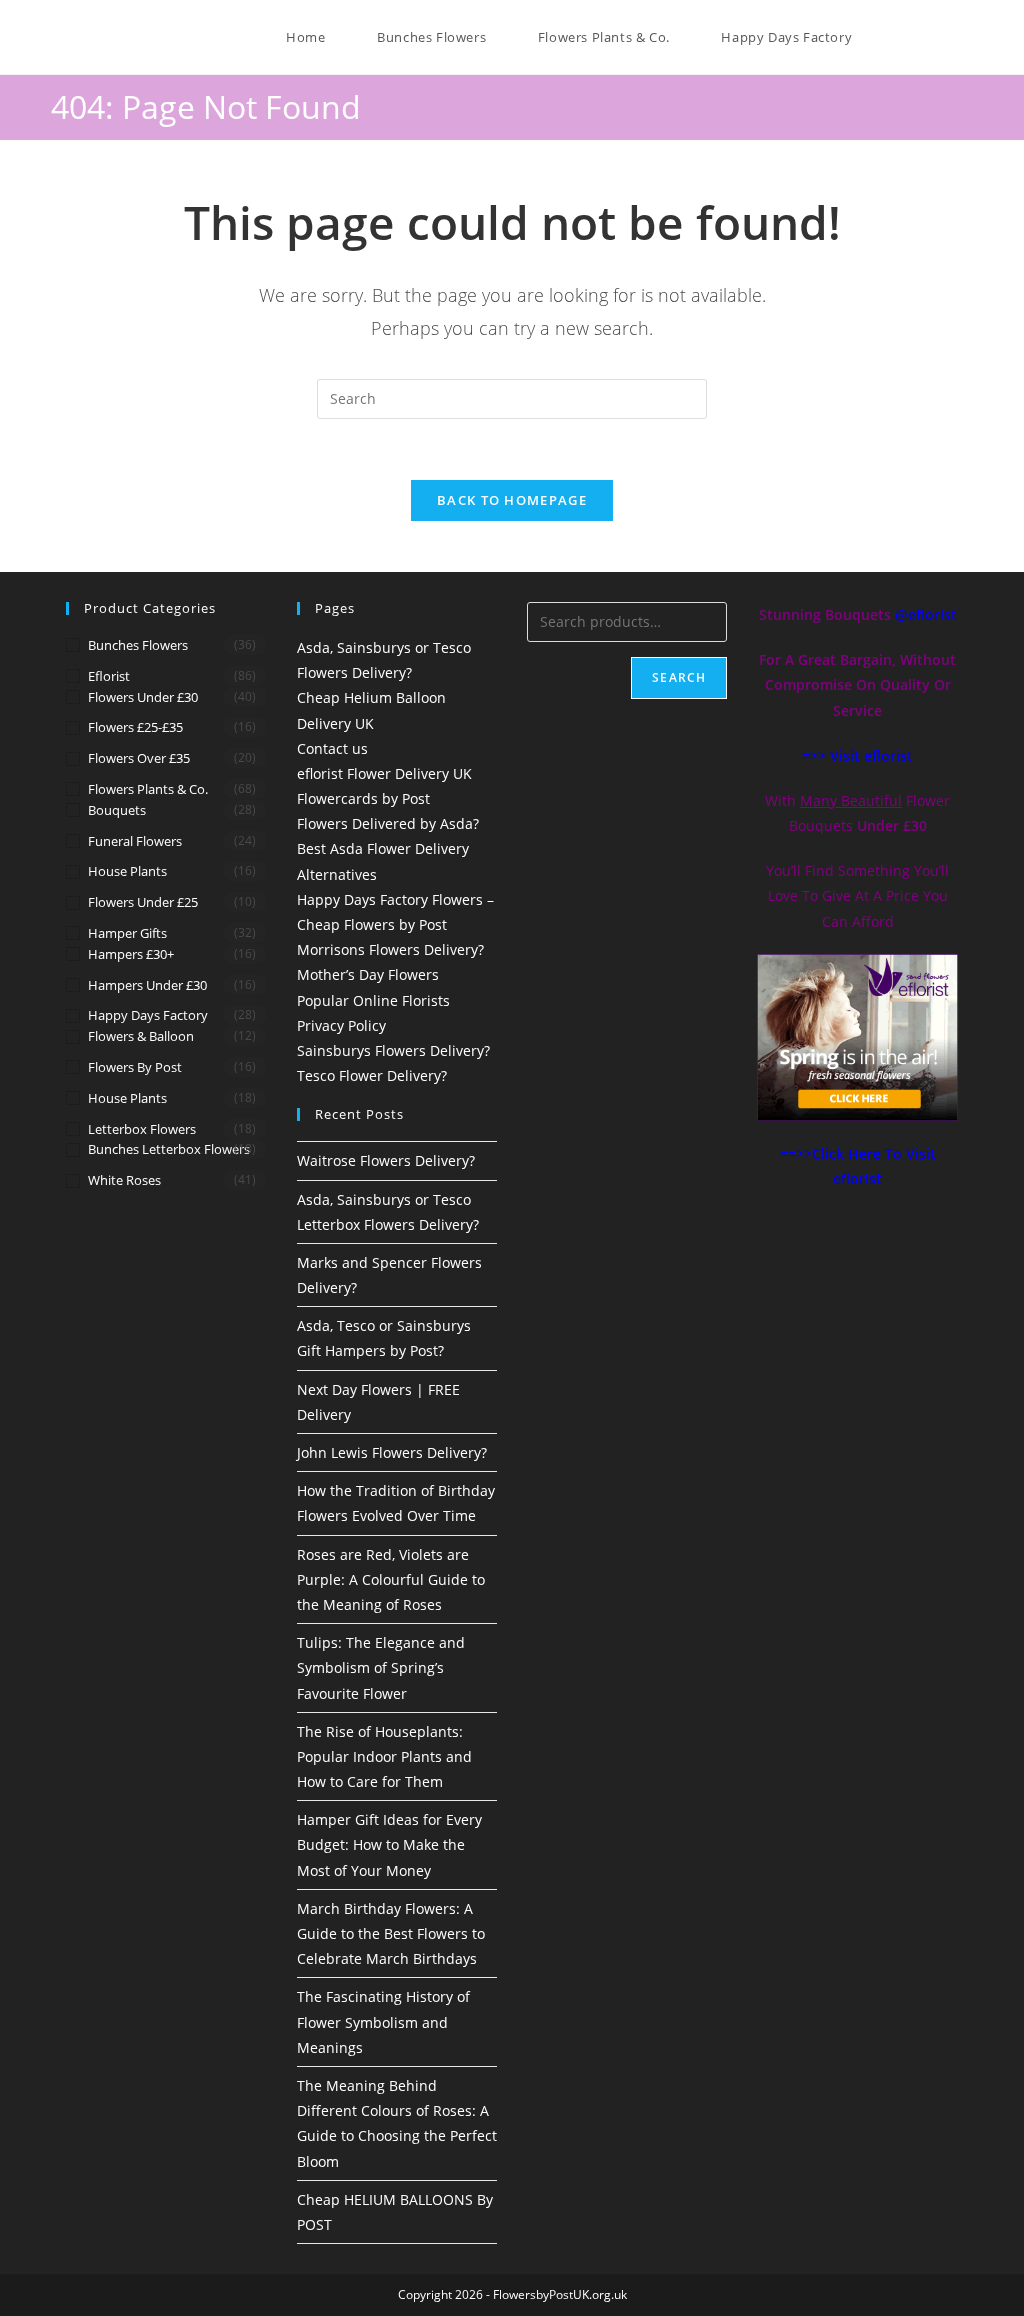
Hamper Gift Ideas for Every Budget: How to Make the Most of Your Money (389, 1844)
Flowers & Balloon (141, 1036)
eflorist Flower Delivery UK (384, 773)
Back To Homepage (512, 500)
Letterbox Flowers (142, 1129)
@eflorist (926, 614)
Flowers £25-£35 (135, 727)
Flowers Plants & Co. (148, 789)
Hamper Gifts (127, 933)
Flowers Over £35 (139, 758)
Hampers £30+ (131, 954)
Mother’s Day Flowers (368, 974)
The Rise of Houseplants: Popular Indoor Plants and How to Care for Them (384, 1756)
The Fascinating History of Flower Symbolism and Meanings (383, 2021)
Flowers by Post (135, 1067)
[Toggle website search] (887, 37)
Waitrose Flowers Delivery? (386, 1160)
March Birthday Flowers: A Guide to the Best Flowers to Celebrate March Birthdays (391, 1933)
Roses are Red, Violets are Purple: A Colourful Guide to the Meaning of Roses (391, 1579)
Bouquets (117, 810)
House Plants (127, 871)
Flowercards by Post (363, 798)
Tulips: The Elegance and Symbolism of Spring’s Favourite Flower (381, 1667)
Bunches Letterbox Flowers (169, 1149)
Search (679, 677)
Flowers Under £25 (143, 902)
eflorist (109, 676)
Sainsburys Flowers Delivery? (393, 1050)
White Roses (124, 1180)
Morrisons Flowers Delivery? (390, 949)
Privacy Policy (341, 1025)
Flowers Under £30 (143, 697)
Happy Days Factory (148, 1015)
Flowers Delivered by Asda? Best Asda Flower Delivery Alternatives (388, 848)
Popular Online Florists (373, 1000)
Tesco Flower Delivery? (372, 1075)
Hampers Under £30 (147, 985)
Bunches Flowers (138, 645)
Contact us (332, 748)
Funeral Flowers (135, 841)
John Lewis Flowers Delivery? (392, 1452)
